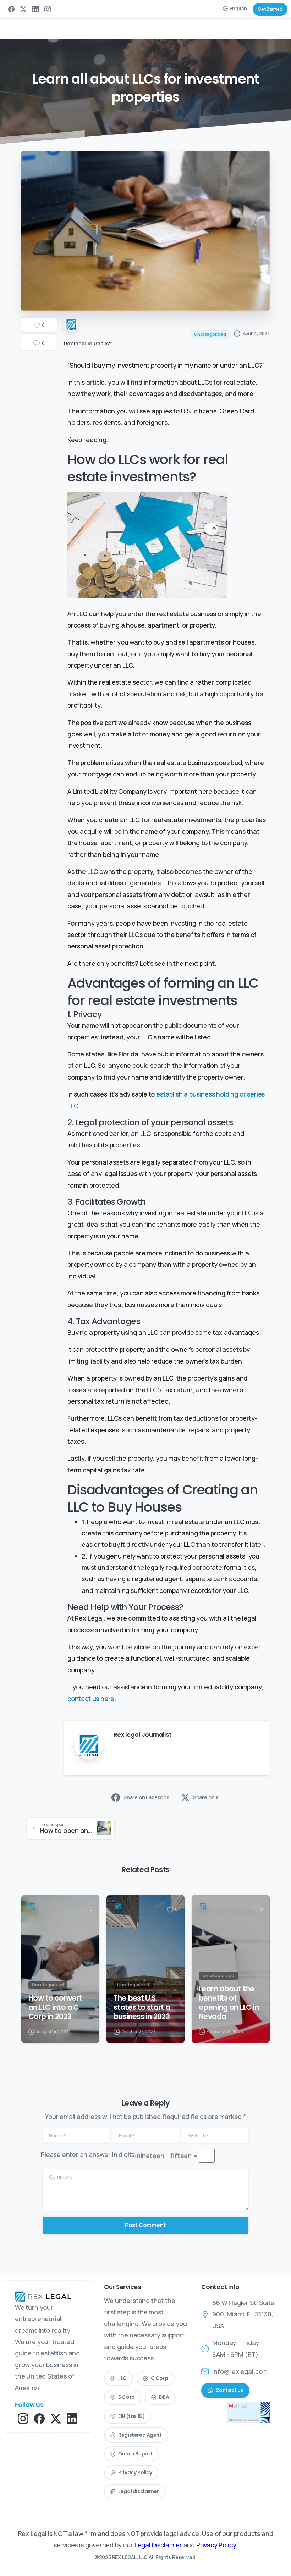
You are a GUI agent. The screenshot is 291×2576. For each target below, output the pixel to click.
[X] (23, 9)
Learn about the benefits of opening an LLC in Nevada (229, 2003)
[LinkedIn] (35, 9)
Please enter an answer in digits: (89, 2154)
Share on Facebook (146, 1797)
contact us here (91, 1699)
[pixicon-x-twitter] (56, 2418)
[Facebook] (11, 9)
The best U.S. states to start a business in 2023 (142, 2007)
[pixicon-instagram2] (23, 2418)
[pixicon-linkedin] (72, 2418)
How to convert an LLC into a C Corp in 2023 (55, 2007)
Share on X (206, 1797)
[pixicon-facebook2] (39, 2418)
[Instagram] (48, 9)
